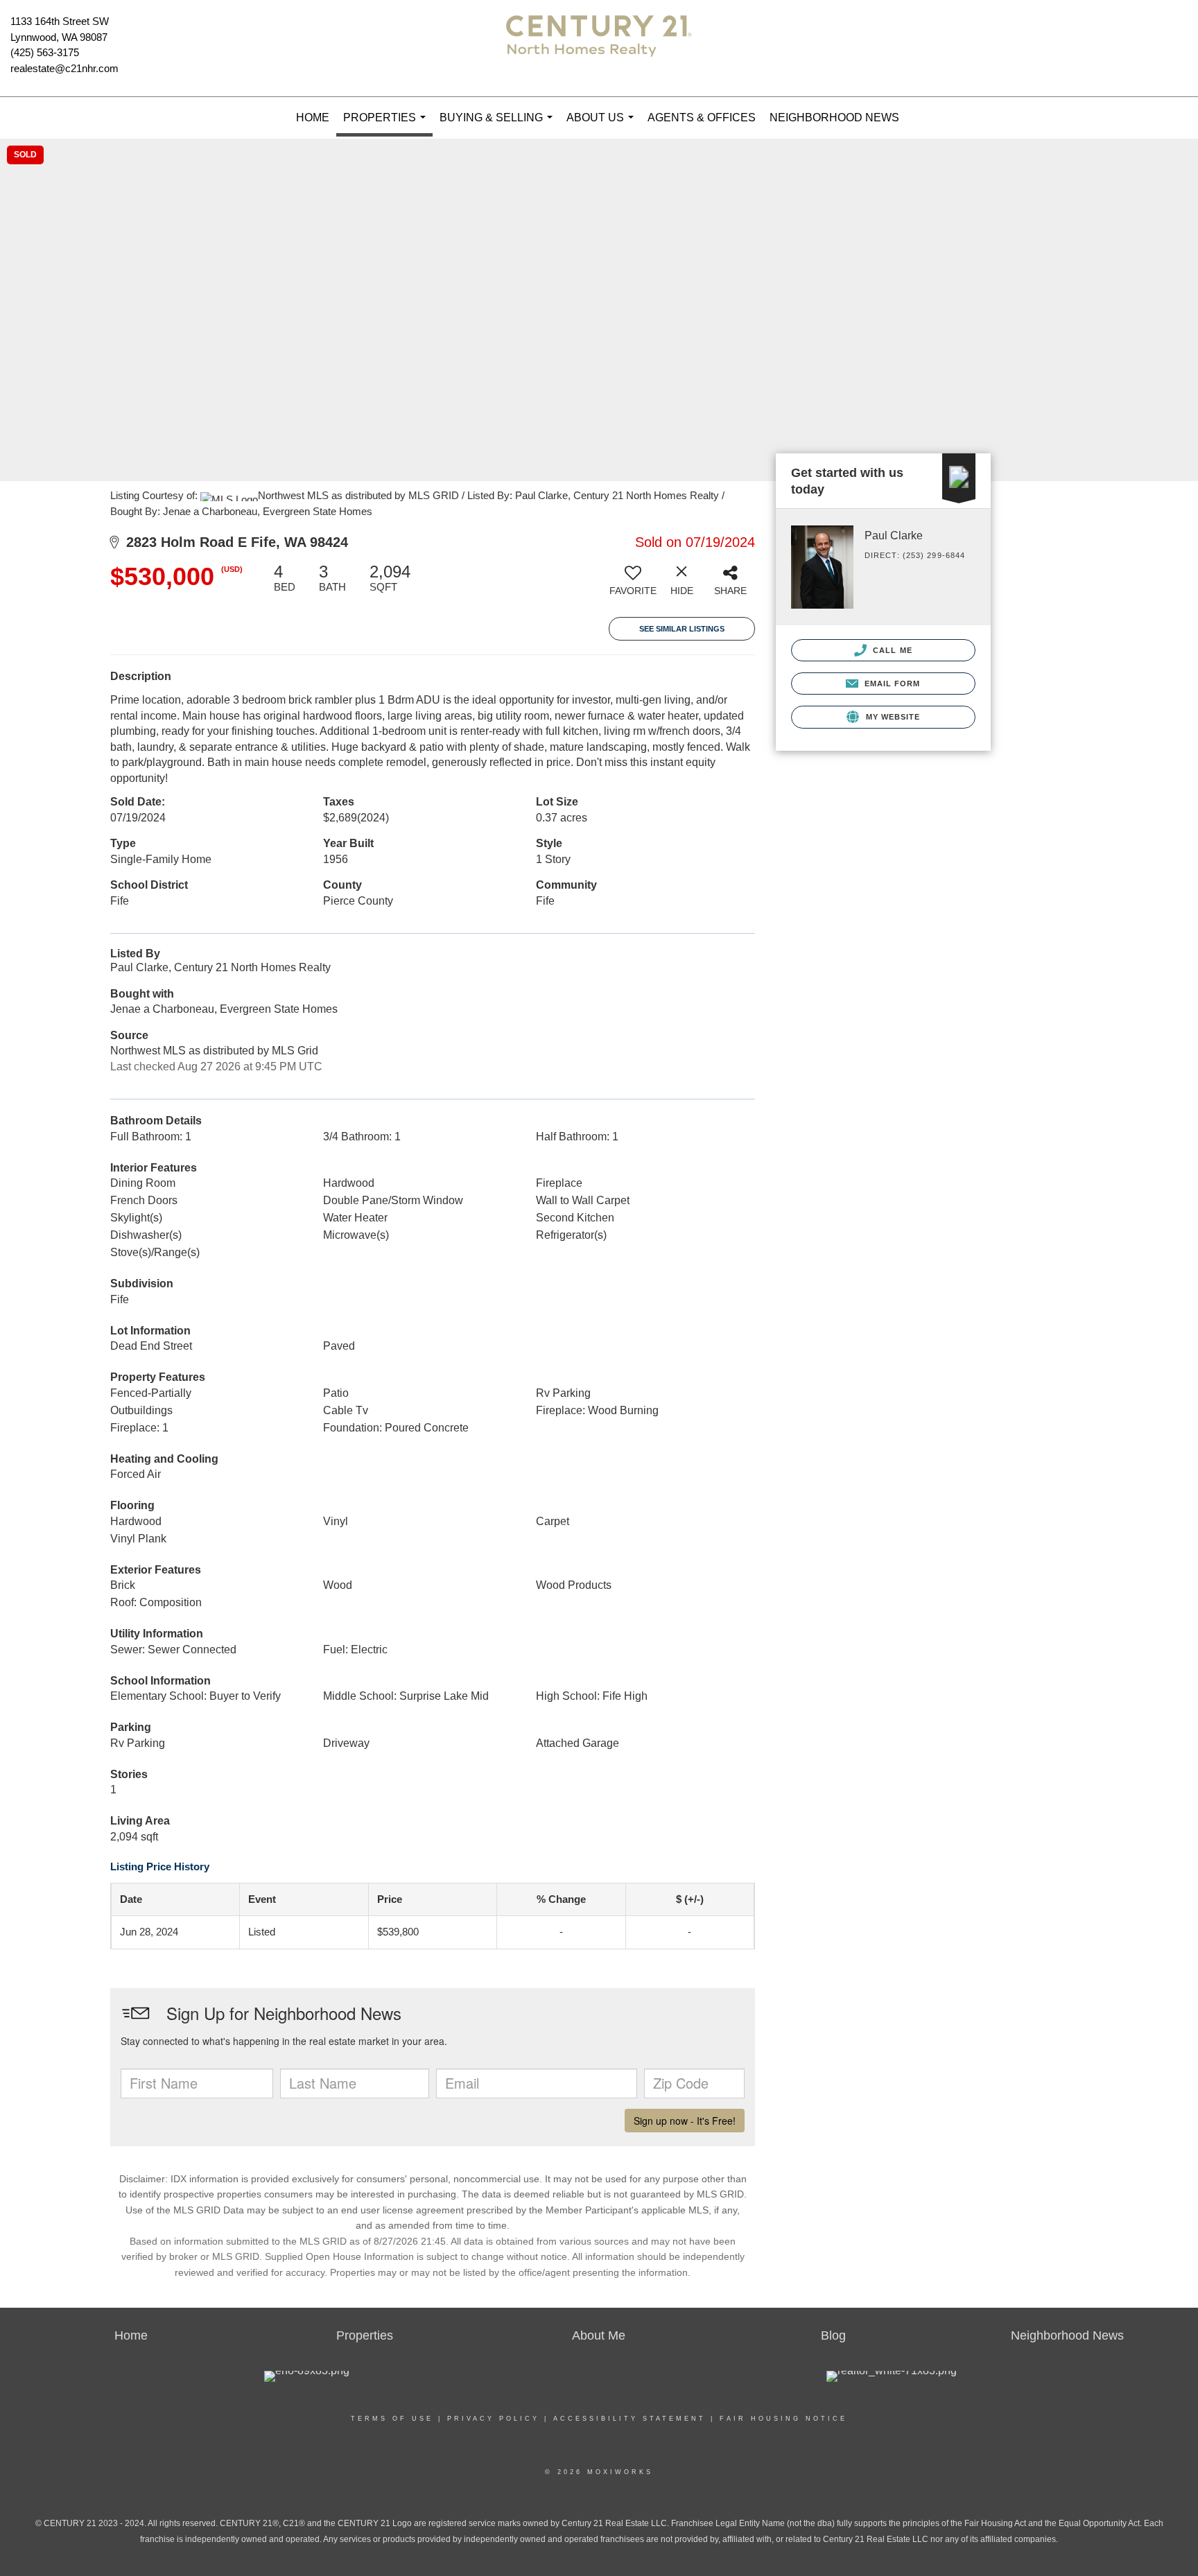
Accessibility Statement (630, 2419)
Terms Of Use (392, 2419)
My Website (891, 717)
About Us (603, 125)
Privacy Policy (493, 2419)
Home (313, 118)
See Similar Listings (682, 629)
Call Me (891, 650)
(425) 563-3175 (45, 52)
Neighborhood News (834, 118)
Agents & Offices (702, 118)
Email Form (891, 684)
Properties (387, 124)
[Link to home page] (599, 49)
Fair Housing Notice (783, 2419)
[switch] (633, 585)
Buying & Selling (499, 125)
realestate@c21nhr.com (64, 68)
